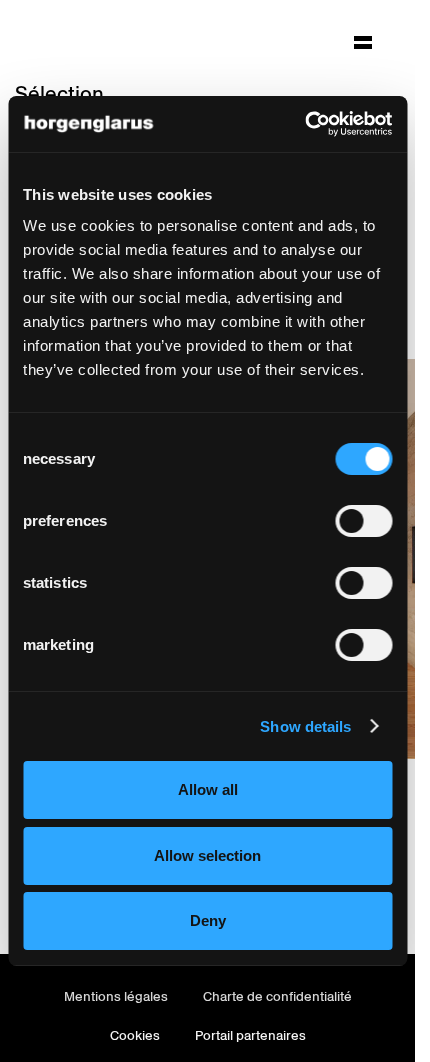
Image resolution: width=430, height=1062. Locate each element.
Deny (208, 920)
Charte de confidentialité (277, 996)
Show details (305, 726)
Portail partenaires (250, 1035)
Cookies (135, 1035)
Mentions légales (116, 996)
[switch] (363, 521)
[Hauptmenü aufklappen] (363, 42)
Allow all (208, 789)
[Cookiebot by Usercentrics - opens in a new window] (304, 124)
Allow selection (207, 855)
